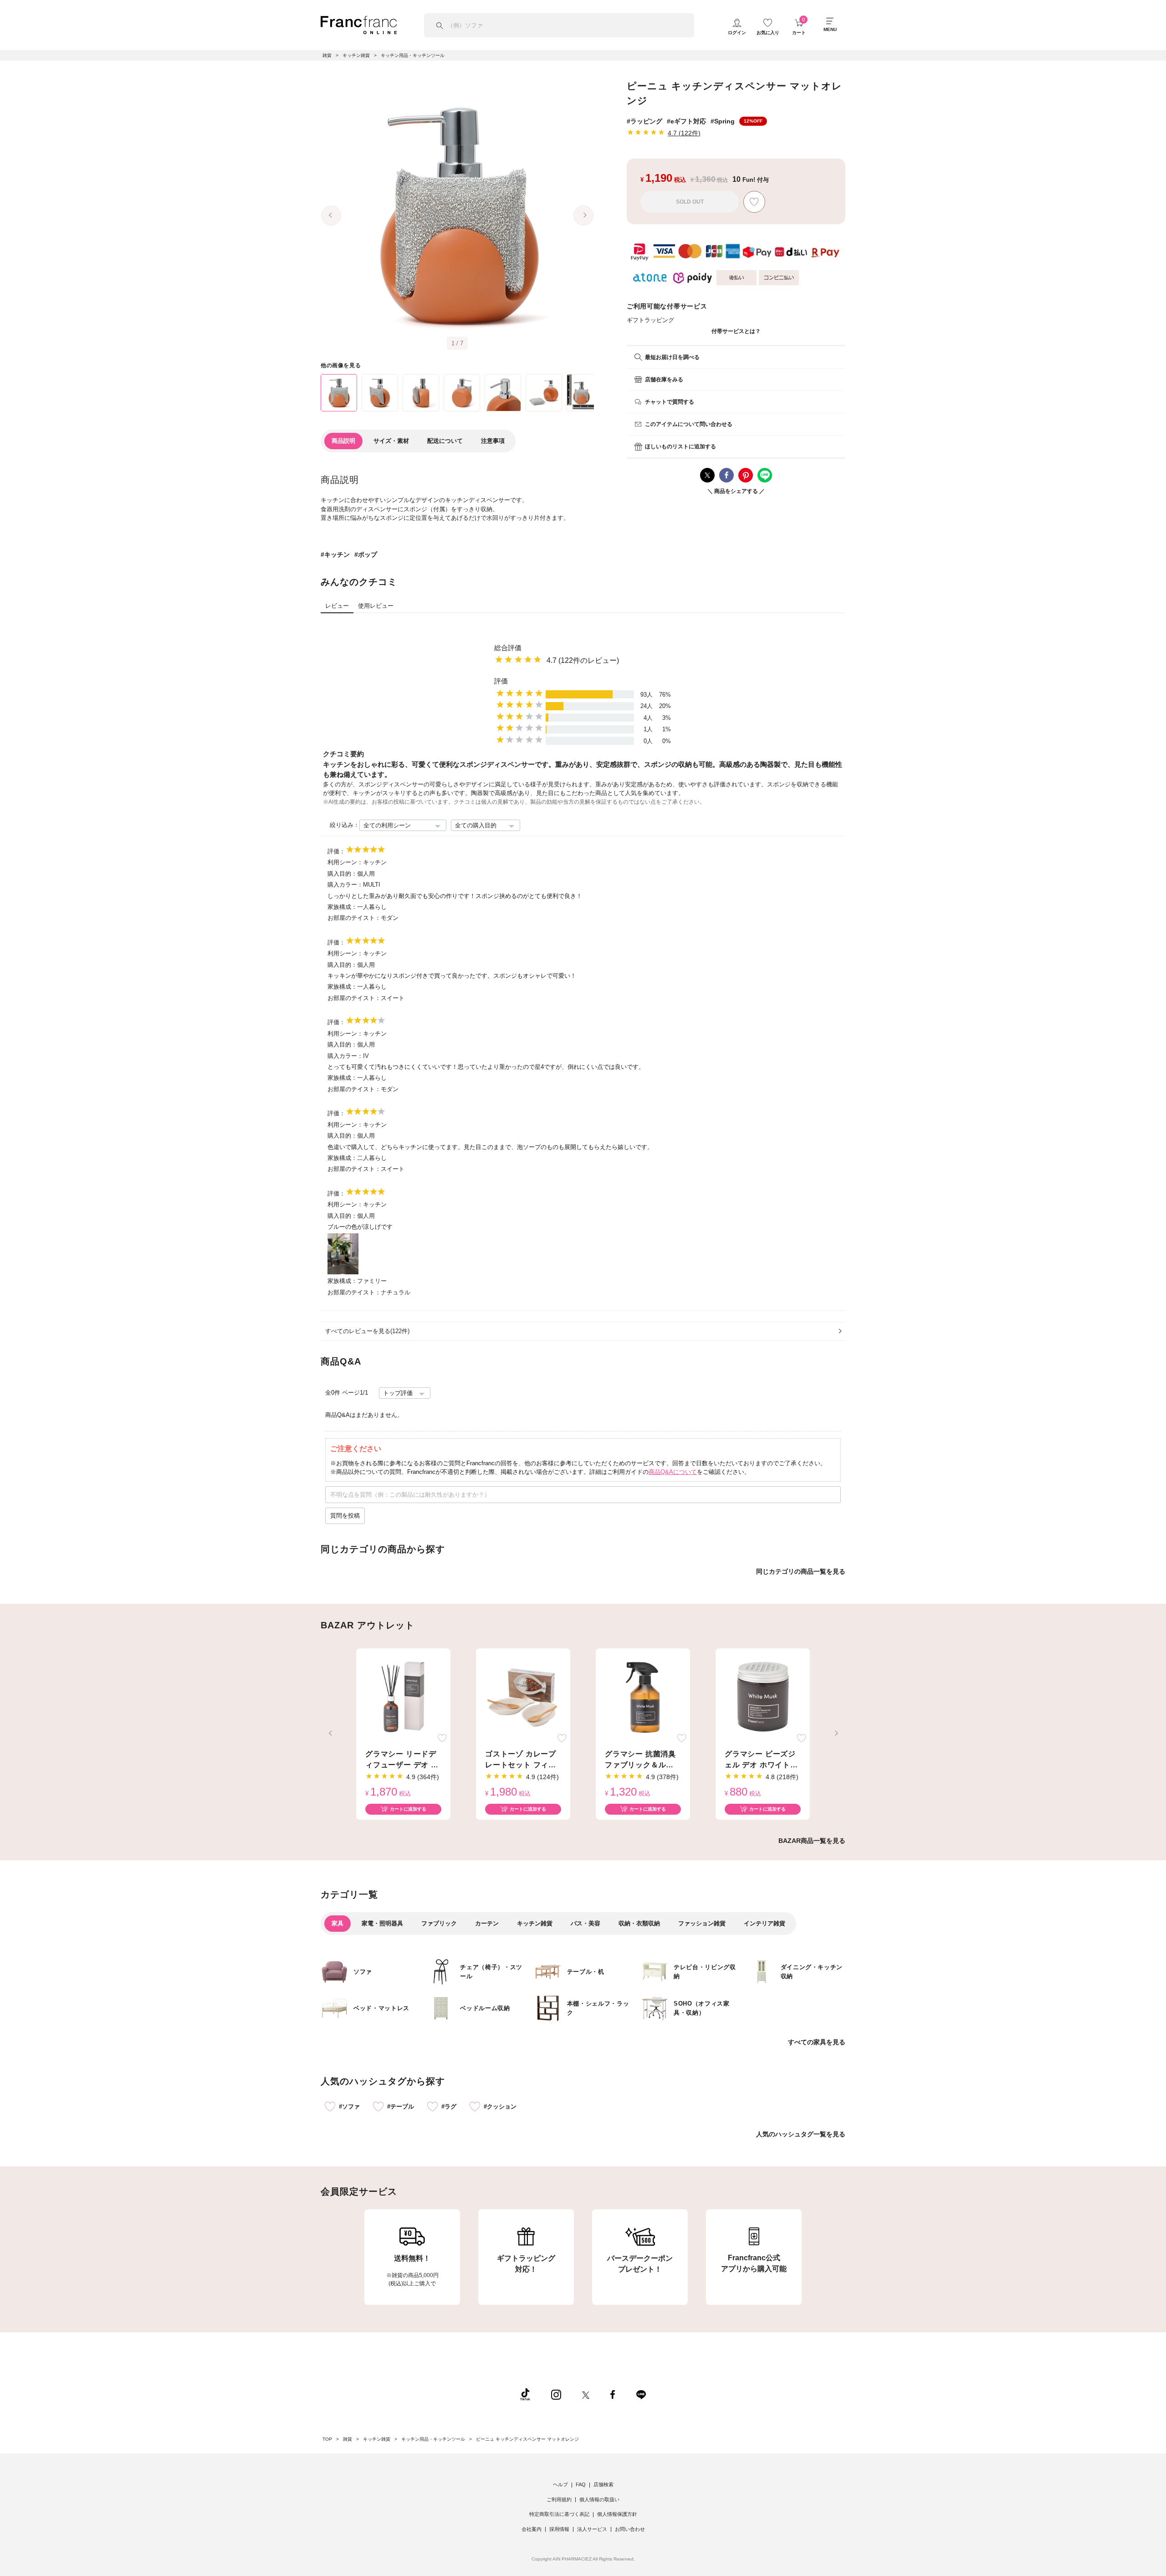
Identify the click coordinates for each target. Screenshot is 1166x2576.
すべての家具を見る (817, 2042)
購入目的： (342, 874)
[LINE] (641, 2394)
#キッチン (335, 554)
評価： (336, 851)
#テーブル (401, 2106)
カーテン (487, 1923)
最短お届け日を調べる (672, 357)
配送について (445, 441)
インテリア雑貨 (765, 1923)
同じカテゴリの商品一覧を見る (801, 1571)
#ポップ (366, 554)
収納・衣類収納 (639, 1923)
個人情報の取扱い (599, 2499)
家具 (338, 1923)
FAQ (581, 2484)
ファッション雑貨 (702, 1923)
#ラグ (449, 2106)
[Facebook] (613, 2394)
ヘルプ (560, 2484)
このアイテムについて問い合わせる (689, 424)
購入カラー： (345, 885)
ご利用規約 (559, 2499)
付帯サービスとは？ (736, 331)
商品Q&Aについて (673, 1472)
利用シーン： (345, 862)
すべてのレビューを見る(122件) (367, 1331)
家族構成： (342, 907)
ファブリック (439, 1923)
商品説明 (343, 441)
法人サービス (592, 2529)
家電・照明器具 (382, 1923)
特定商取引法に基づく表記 (559, 2514)
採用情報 (559, 2529)
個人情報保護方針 (617, 2514)
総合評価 (508, 648)
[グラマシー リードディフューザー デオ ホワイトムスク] (403, 1698)
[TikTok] (525, 2394)
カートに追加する (408, 1809)
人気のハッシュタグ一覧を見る (801, 2134)
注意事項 (493, 441)
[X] (586, 2394)
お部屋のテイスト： (354, 918)
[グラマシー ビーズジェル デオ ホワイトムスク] (763, 1698)
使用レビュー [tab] (376, 606)
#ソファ (349, 2106)
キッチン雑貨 (535, 1923)
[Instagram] (556, 2394)
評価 (501, 681)
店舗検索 (603, 2484)
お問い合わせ (630, 2529)
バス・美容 (586, 1923)
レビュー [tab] (337, 606)
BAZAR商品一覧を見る (812, 1841)
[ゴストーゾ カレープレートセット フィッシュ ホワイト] (523, 1698)
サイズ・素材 (391, 441)
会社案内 (532, 2529)
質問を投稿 (345, 1516)
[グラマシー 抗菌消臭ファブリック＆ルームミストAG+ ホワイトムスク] (643, 1698)
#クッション (500, 2106)
